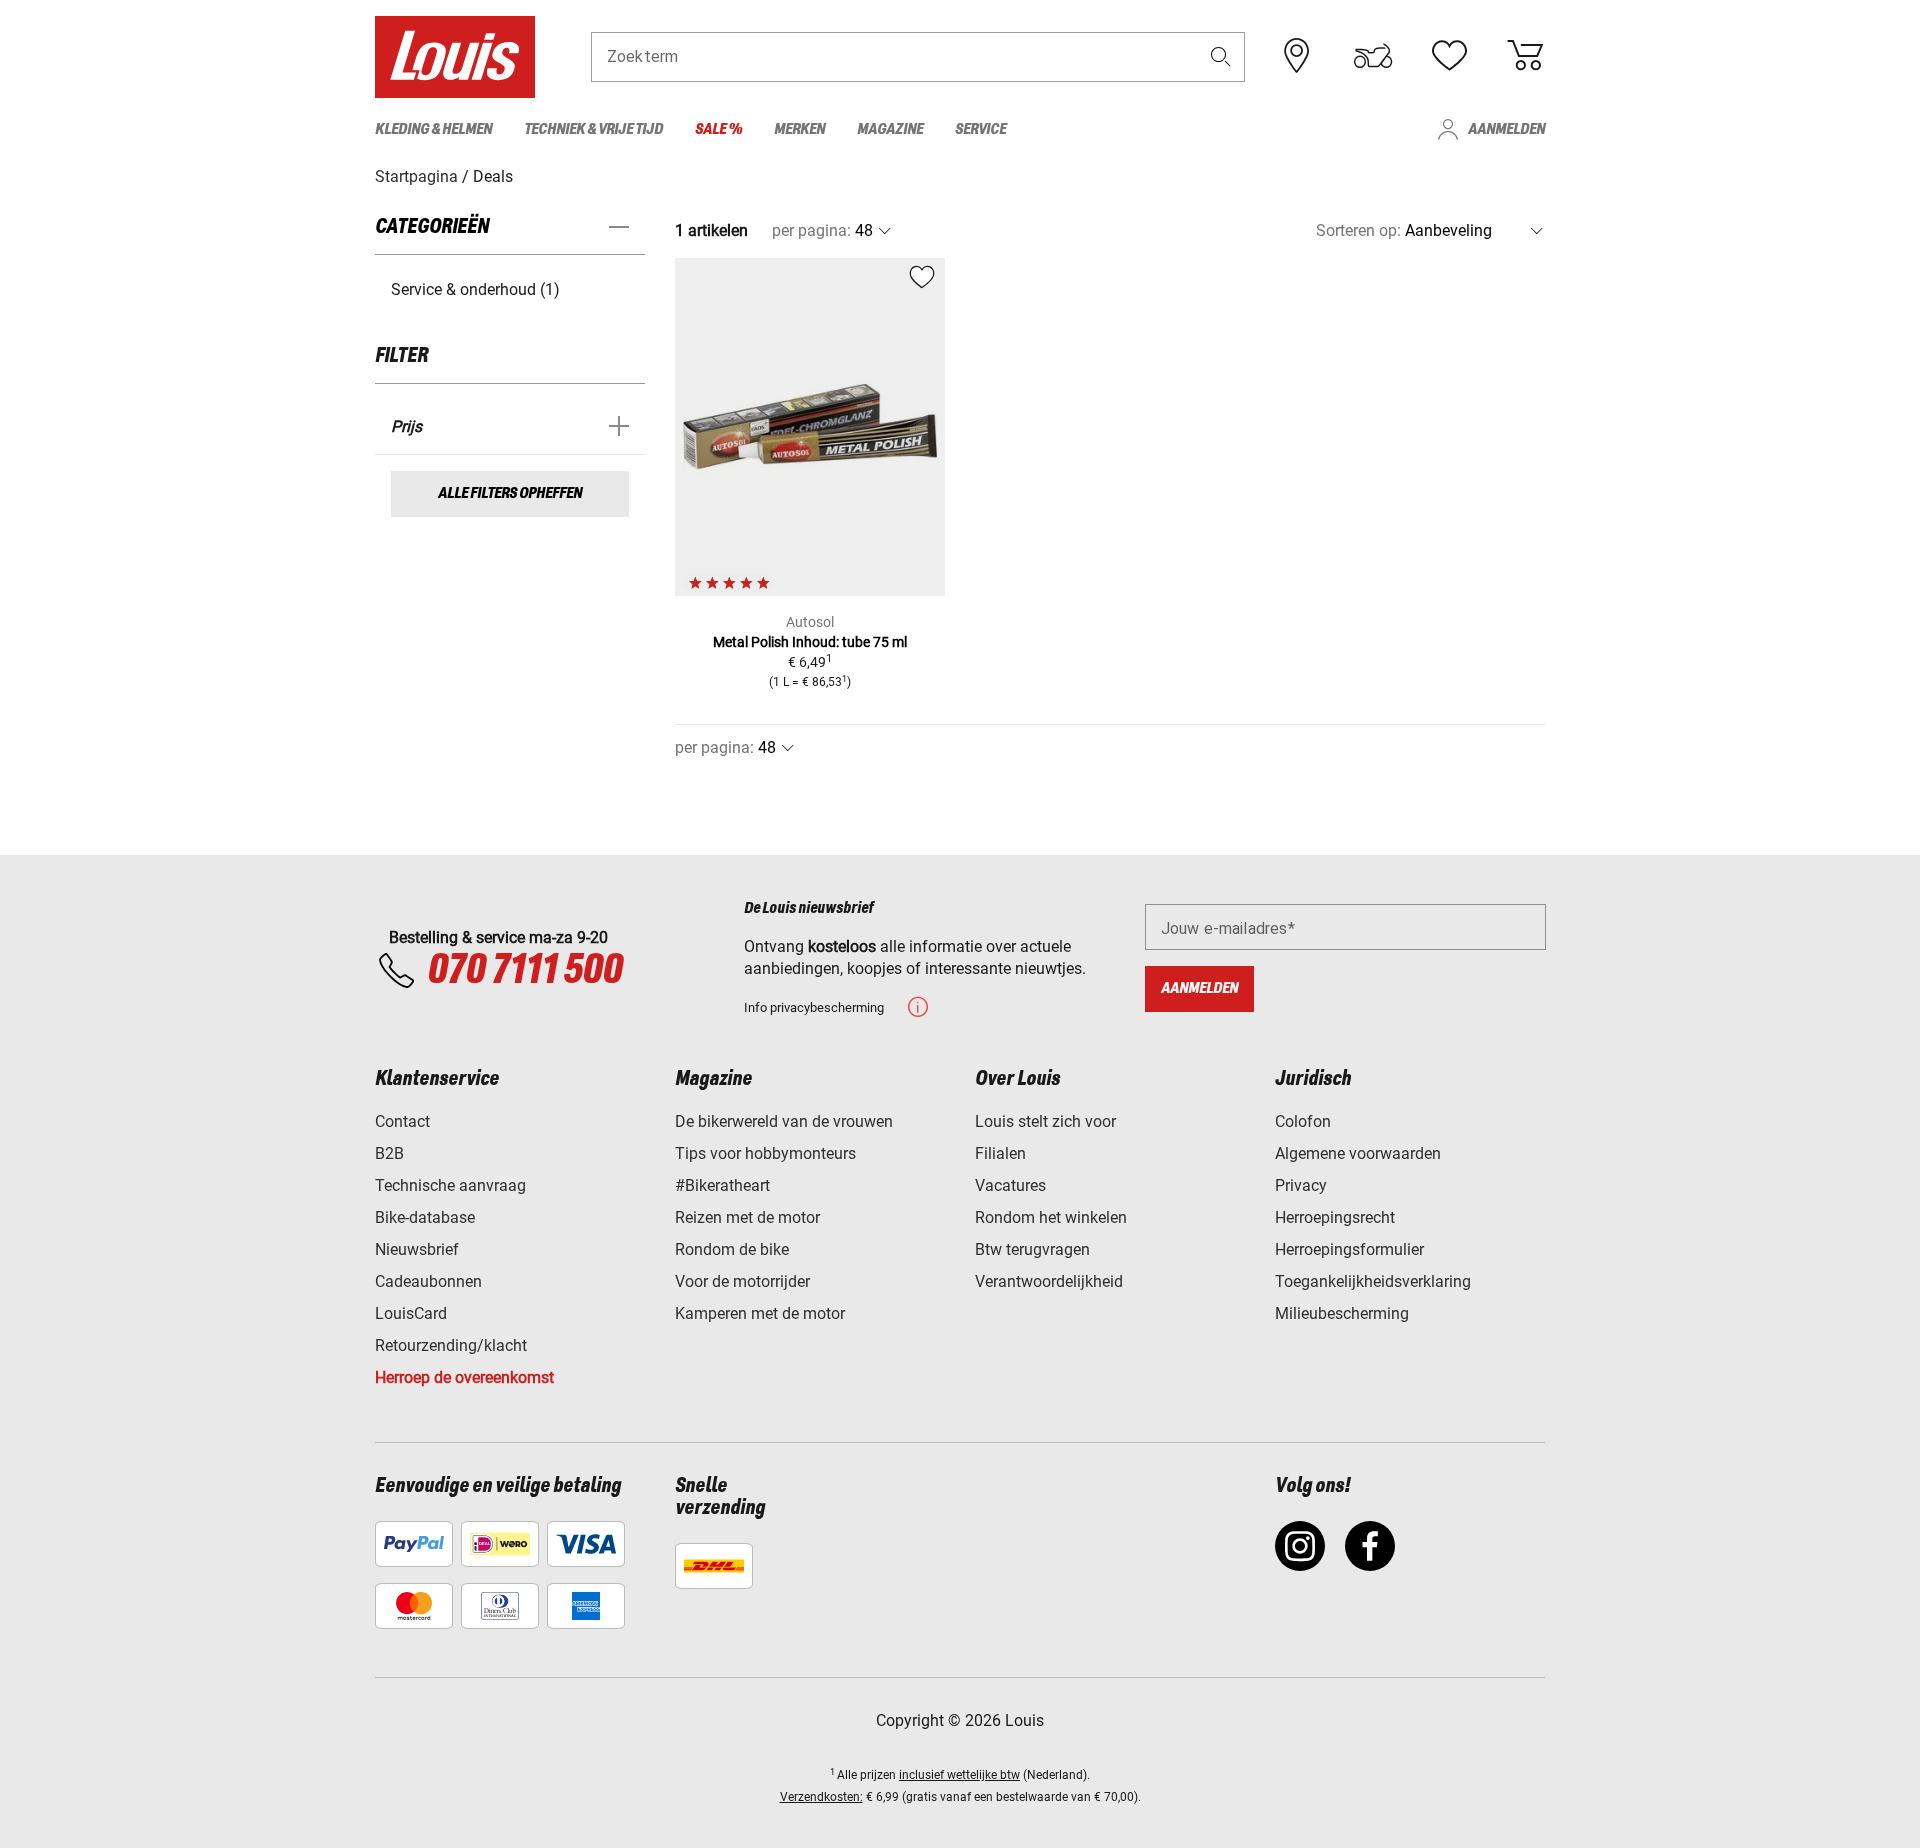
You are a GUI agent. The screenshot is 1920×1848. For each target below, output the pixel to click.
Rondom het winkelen (1051, 1217)
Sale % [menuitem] (718, 129)
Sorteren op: (1358, 230)
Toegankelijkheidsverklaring (1373, 1281)
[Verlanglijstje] (1449, 56)
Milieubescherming (1342, 1313)
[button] (1221, 56)
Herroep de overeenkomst (464, 1377)
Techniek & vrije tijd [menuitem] (593, 129)
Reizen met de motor (747, 1217)
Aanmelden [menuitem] (1506, 129)
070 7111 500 (524, 971)
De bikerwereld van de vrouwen (784, 1121)
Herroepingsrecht (1335, 1217)
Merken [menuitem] (799, 129)
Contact (402, 1121)
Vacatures (1010, 1185)
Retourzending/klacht (451, 1345)
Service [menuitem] (980, 129)
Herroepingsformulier (1349, 1249)
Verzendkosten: (821, 1797)
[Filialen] (1297, 56)
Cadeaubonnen (428, 1281)
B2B (389, 1153)
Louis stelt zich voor (1045, 1121)
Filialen (1000, 1153)
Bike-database (425, 1217)
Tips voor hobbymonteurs (765, 1153)
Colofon (1303, 1121)
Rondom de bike (732, 1249)
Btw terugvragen (1032, 1249)
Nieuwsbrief (417, 1249)
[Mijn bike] (1373, 56)
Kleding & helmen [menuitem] (433, 129)
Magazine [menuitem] (890, 129)
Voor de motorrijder (742, 1281)
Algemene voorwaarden (1358, 1153)
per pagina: (811, 230)
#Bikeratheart (722, 1185)
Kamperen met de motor (760, 1313)
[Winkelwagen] (1525, 56)
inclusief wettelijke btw (959, 1775)
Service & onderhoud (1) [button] (475, 289)
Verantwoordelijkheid (1049, 1281)
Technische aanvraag (450, 1185)
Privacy (1301, 1185)
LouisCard (411, 1313)
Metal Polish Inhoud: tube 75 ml (810, 642)
